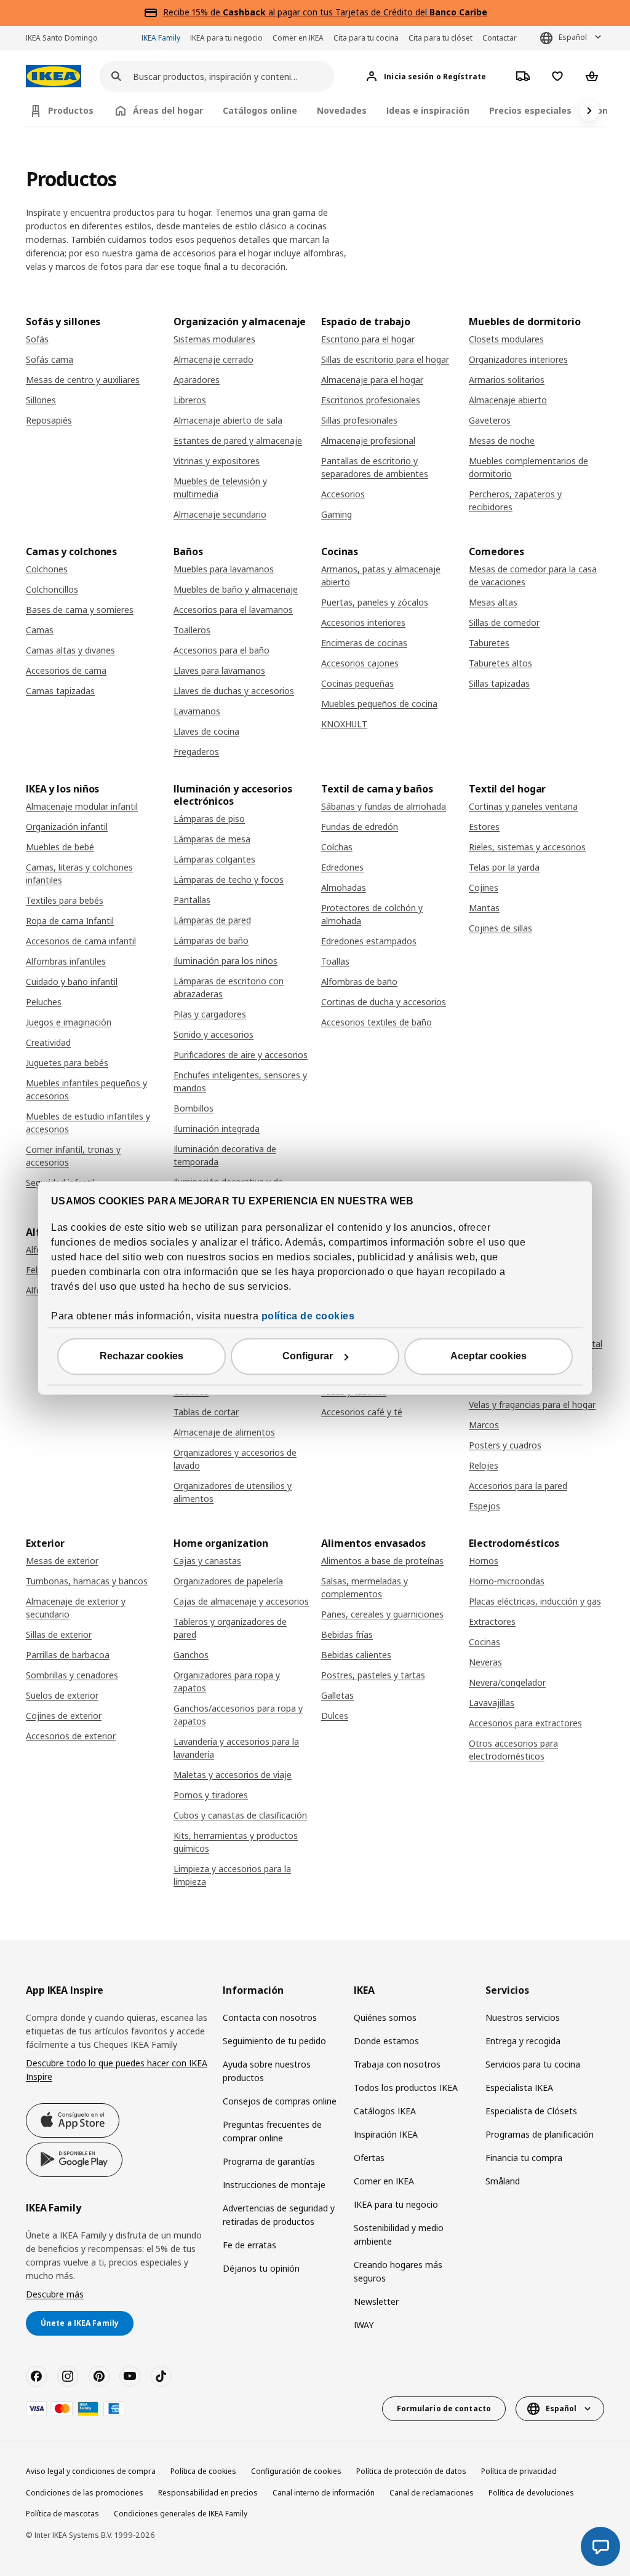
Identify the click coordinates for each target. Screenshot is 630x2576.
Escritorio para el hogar (368, 339)
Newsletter (376, 2301)
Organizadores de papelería (228, 1581)
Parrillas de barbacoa (68, 1655)
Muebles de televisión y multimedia (220, 488)
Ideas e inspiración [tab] (428, 110)
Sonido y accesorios (213, 1034)
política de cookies (308, 1317)
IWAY (364, 2325)
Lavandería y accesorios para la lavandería (236, 1748)
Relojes (484, 1465)
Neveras (485, 1662)
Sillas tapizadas (499, 683)
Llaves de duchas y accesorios (234, 691)
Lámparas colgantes (214, 859)
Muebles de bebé (60, 847)
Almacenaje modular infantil (82, 806)
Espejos (484, 1506)
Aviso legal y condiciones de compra (91, 2471)
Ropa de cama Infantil (70, 921)
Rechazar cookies (142, 1357)
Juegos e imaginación (69, 1022)
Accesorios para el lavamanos (233, 610)
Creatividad (48, 1042)
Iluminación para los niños (225, 961)
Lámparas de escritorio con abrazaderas (229, 987)
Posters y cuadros (505, 1445)
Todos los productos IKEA (406, 2088)
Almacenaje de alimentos (224, 1432)
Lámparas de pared (212, 920)
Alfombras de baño (359, 982)
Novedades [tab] (342, 110)
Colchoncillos (52, 589)
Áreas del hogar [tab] (168, 110)
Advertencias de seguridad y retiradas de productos (279, 2215)
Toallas (335, 961)
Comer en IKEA (298, 38)
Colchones (47, 569)
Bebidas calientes (356, 1655)
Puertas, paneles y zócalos (375, 602)
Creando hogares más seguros (398, 2271)
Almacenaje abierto (508, 400)
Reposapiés (49, 420)
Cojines (484, 887)
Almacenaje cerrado (213, 359)
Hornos (484, 1561)
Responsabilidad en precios (208, 2493)
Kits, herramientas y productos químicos (236, 1842)
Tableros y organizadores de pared (230, 1628)
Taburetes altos (500, 663)
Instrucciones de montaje (274, 2185)
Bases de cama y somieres (80, 610)
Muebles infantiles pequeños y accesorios (86, 1089)
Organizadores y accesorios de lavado (235, 1459)
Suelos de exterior (62, 1695)
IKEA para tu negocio (226, 38)
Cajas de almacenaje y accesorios (241, 1601)
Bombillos (193, 1108)
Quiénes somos (385, 2017)
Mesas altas (493, 602)
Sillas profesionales (359, 420)
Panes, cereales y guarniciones (382, 1614)
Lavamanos (197, 711)
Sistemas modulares (214, 339)
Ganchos (191, 1655)
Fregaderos (196, 752)
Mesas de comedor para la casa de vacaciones (533, 575)
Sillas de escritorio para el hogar (385, 359)
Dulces (335, 1716)
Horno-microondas (507, 1581)
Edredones (342, 867)
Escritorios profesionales (371, 400)
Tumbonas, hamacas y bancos (87, 1581)
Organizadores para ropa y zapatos (227, 1681)
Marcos (484, 1425)
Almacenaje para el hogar (372, 380)
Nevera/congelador (507, 1682)
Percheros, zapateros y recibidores (515, 500)
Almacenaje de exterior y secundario (76, 1608)
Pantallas (192, 900)
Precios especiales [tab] (530, 110)
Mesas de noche (502, 441)
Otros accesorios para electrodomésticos (513, 1750)
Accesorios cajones (360, 663)
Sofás (37, 339)
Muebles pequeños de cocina (379, 704)
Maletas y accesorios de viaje (233, 1775)
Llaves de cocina (206, 731)
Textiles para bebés (65, 900)
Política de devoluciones (531, 2493)
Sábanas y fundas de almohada (384, 806)
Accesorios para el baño (221, 650)
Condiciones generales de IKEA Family (181, 2514)
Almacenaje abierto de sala (228, 420)
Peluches (44, 1002)
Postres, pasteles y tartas (373, 1675)
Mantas (484, 908)
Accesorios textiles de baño (377, 1022)
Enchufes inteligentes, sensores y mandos (240, 1081)
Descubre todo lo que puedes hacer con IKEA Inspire (117, 2070)
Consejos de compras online (280, 2101)
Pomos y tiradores (211, 1795)
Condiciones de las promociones (85, 2493)
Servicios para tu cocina (533, 2064)
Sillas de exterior (59, 1634)
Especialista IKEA (519, 2088)
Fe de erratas (249, 2245)
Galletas (337, 1695)
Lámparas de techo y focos (229, 879)
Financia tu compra (524, 2158)
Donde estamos (386, 2041)
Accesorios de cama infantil (81, 941)
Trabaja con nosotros (397, 2064)
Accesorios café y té (362, 1412)
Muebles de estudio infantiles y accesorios (88, 1123)
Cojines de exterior (64, 1716)
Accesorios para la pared (518, 1486)
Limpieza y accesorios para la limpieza (232, 1875)
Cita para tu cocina (366, 38)
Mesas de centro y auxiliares (83, 380)
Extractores (492, 1622)
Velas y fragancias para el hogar (532, 1405)
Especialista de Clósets (531, 2111)
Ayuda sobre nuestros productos (267, 2071)
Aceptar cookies (488, 1357)
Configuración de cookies (296, 2471)
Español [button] (573, 37)
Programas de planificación (540, 2134)
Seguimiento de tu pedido (274, 2041)
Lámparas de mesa (212, 839)
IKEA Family (161, 38)
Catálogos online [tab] (260, 110)
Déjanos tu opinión (261, 2268)
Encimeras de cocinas (364, 643)
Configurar (308, 1357)
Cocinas (484, 1642)
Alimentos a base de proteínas (382, 1561)
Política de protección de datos (411, 2471)
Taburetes (489, 643)
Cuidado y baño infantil (72, 982)
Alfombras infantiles (66, 961)
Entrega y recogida (523, 2041)
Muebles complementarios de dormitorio (528, 467)
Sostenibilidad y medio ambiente (399, 2234)
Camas (40, 630)
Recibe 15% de (193, 12)
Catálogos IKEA (385, 2111)
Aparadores (197, 380)
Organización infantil (67, 827)
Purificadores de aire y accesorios (241, 1055)
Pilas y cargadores (210, 1014)
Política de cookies (203, 2471)
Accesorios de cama (66, 670)
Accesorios (343, 494)
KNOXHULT (344, 724)
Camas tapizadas (60, 691)
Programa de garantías (269, 2161)
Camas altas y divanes (70, 650)
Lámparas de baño (211, 940)
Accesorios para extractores (525, 1723)
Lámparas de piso (209, 819)
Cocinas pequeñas (357, 683)
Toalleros (192, 630)
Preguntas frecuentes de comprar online (272, 2131)
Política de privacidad (519, 2471)
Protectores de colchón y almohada (372, 914)
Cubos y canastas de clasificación (240, 1815)
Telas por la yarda (504, 867)
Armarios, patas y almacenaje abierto (381, 575)
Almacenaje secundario (220, 514)
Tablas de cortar (206, 1412)
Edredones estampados (369, 941)
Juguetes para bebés (67, 1063)
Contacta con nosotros (270, 2017)
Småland (503, 2181)
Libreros (190, 400)
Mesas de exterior (62, 1561)
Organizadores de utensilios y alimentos (233, 1492)
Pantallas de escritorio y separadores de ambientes (375, 467)
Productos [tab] (71, 110)
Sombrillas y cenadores (72, 1675)
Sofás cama (50, 359)
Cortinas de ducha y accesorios (384, 1002)
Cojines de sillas (500, 928)
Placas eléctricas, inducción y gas (535, 1601)
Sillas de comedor (504, 622)
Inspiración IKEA (386, 2134)
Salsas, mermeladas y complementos (365, 1587)
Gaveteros (490, 420)
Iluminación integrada (217, 1128)
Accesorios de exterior (71, 1736)
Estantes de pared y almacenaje (238, 441)
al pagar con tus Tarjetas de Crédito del (355, 12)
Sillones (41, 400)
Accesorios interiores (363, 622)
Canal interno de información (324, 2493)
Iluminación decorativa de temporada (225, 1155)
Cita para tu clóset (441, 38)
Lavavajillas (492, 1703)
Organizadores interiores (518, 359)
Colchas (337, 847)
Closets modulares (506, 339)
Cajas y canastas (207, 1561)
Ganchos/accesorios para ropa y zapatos (238, 1715)
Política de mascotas (62, 2514)
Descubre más (55, 2294)
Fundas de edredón (360, 827)
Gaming (337, 514)
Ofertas (369, 2158)
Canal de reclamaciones (432, 2493)
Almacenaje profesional (368, 441)
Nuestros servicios (523, 2017)
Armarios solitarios (507, 380)
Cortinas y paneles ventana (523, 806)
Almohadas (344, 887)
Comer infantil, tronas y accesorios (73, 1156)
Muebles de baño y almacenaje (236, 589)
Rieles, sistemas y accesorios (527, 847)
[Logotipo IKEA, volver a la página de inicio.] (54, 77)
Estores (484, 827)
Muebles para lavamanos (224, 569)
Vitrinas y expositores (217, 461)
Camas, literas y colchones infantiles (79, 874)
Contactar (500, 38)
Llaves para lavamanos (219, 670)
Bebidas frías (347, 1634)
